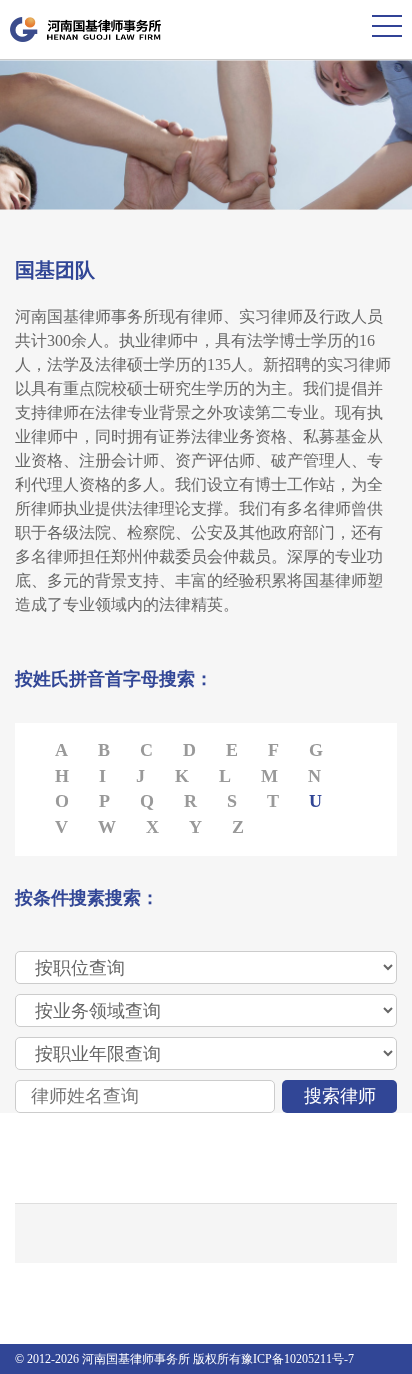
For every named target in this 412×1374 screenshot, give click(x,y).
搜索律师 (340, 1096)
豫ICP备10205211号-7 (297, 1359)
